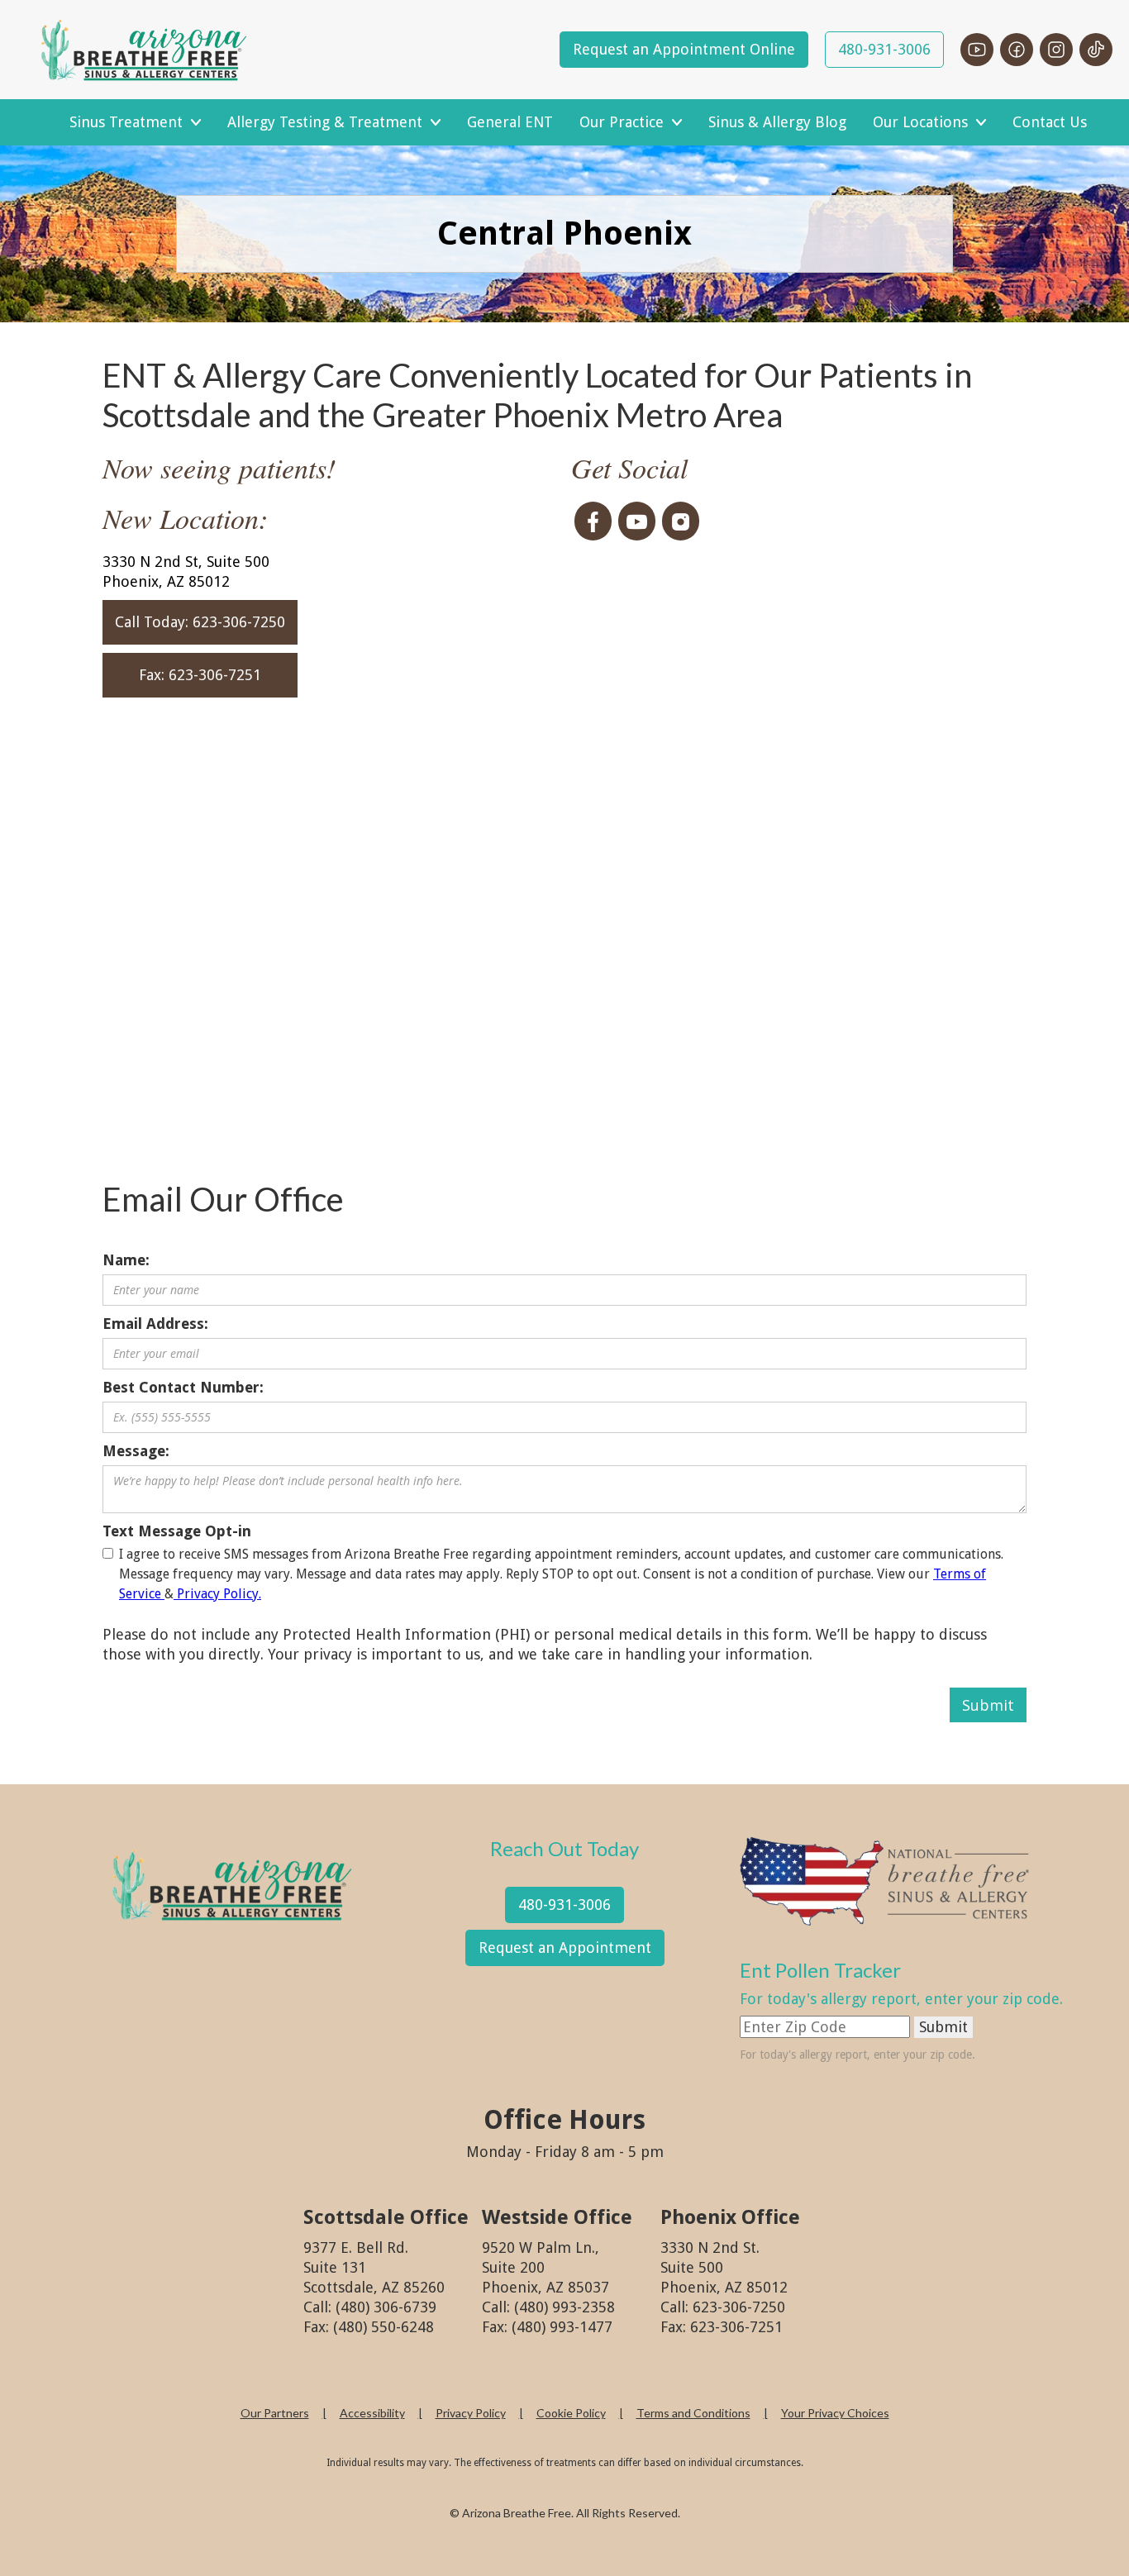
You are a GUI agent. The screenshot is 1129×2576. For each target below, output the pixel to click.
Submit (943, 2027)
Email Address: (155, 1324)
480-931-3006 (884, 49)
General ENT (510, 122)
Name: (126, 1260)
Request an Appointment (565, 1947)
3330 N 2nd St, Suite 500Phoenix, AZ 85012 (186, 571)
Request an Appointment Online (684, 49)
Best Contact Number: (183, 1387)
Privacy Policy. (217, 1594)
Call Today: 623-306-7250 (200, 622)
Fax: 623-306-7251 (200, 675)
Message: (136, 1451)
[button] (135, 122)
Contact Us (1050, 122)
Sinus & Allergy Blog (777, 122)
